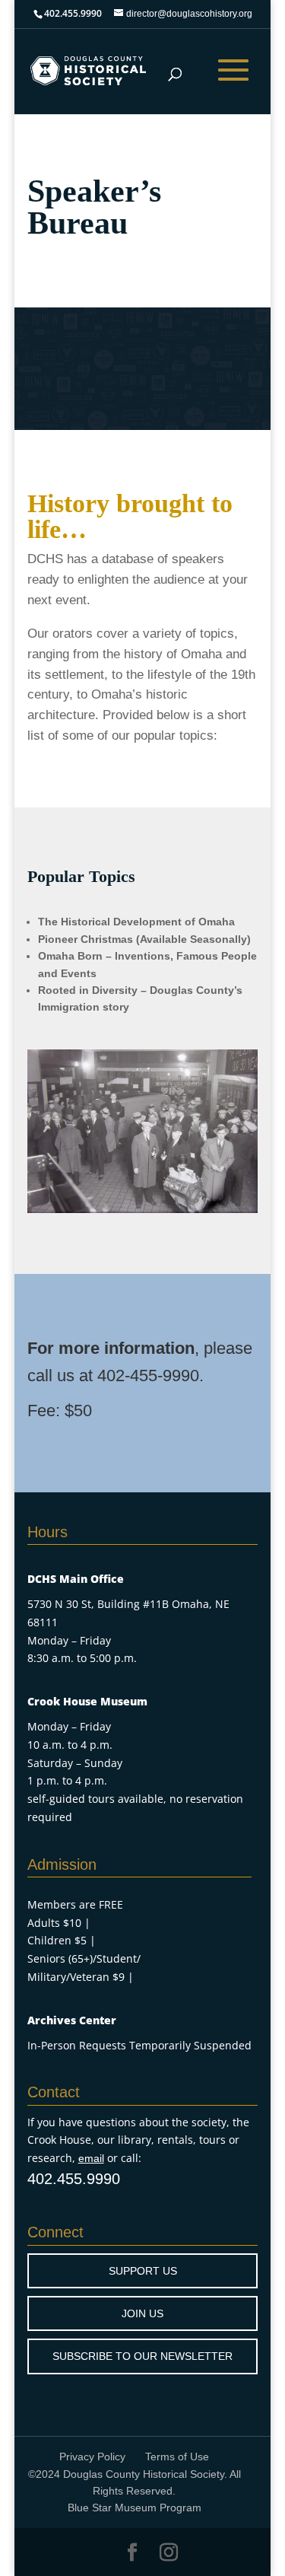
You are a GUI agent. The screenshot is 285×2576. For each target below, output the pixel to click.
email (91, 2158)
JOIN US (142, 2313)
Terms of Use (177, 2457)
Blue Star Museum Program (135, 2508)
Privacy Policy (92, 2457)
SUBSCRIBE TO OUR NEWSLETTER (142, 2356)
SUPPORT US (143, 2271)
